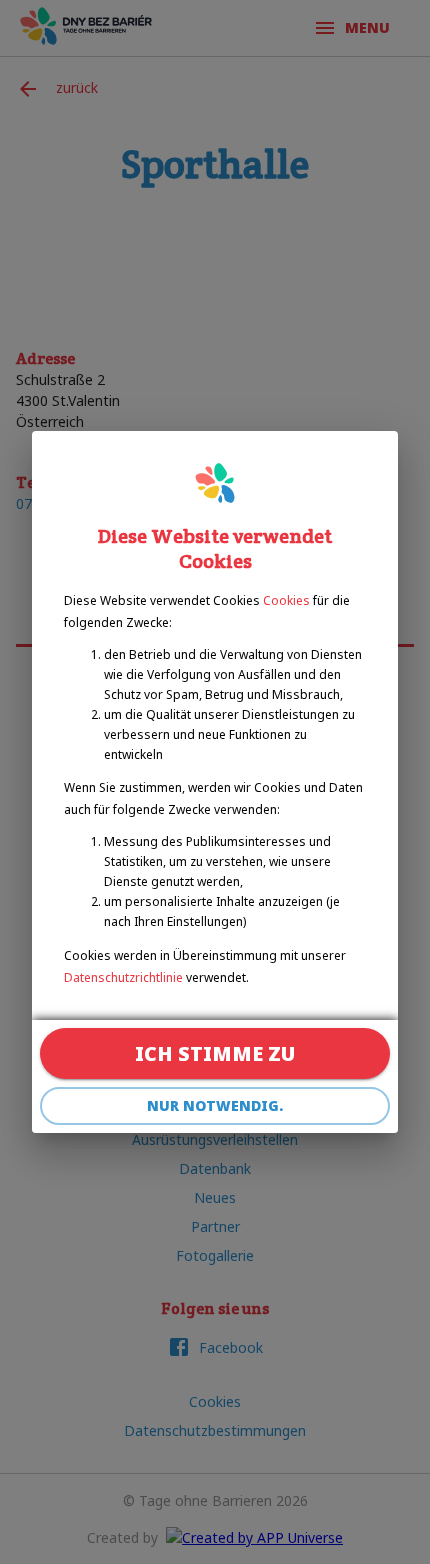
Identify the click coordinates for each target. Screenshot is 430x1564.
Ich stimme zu (215, 1053)
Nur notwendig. (215, 1105)
